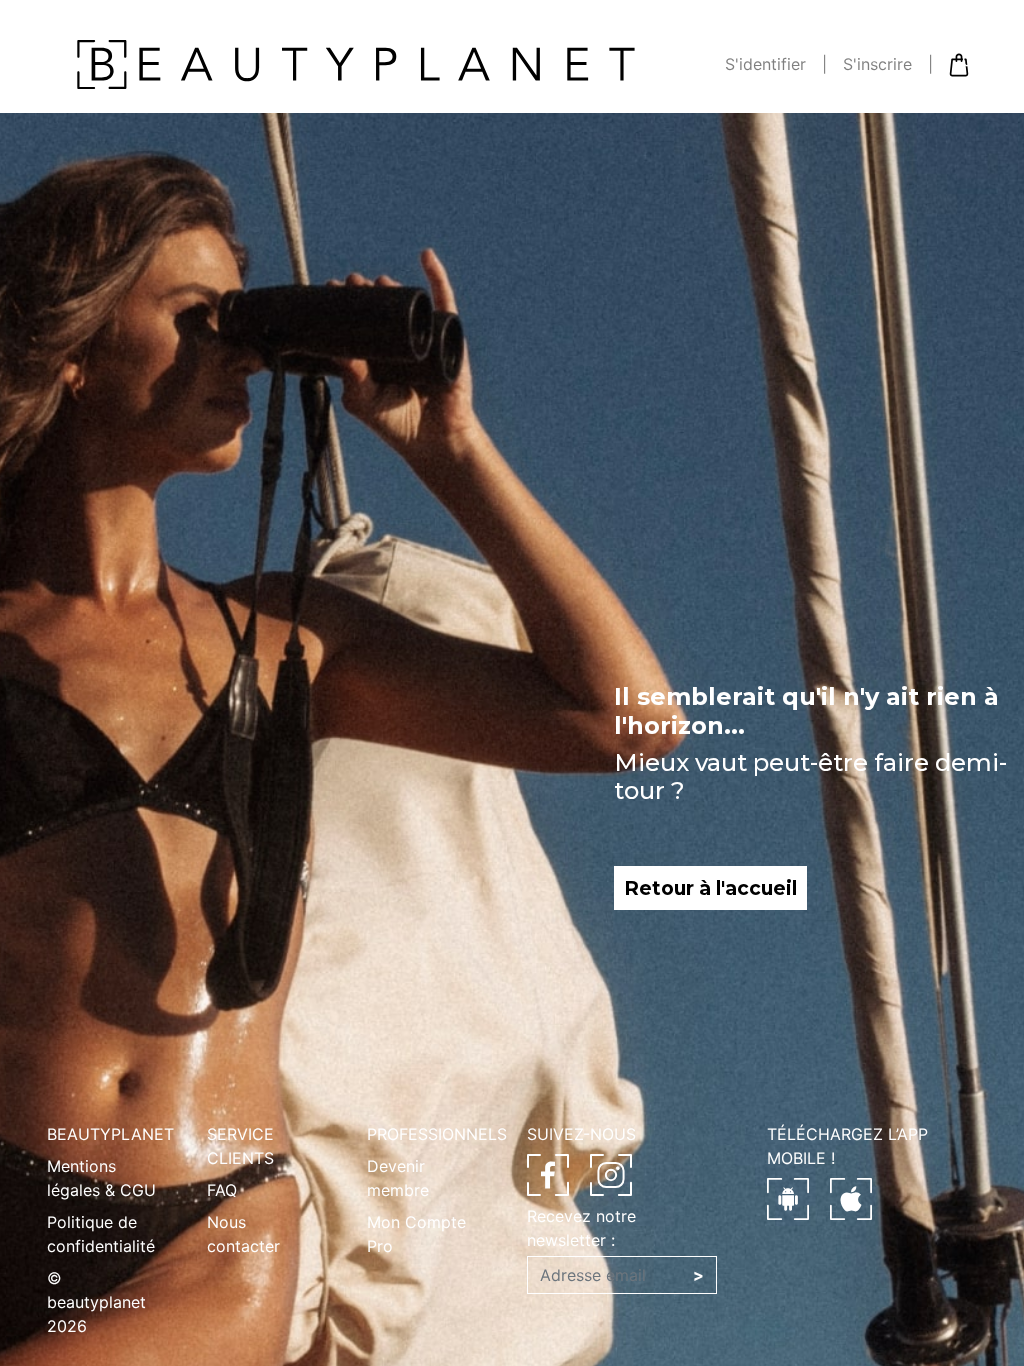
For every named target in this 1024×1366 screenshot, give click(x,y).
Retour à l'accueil (710, 888)
